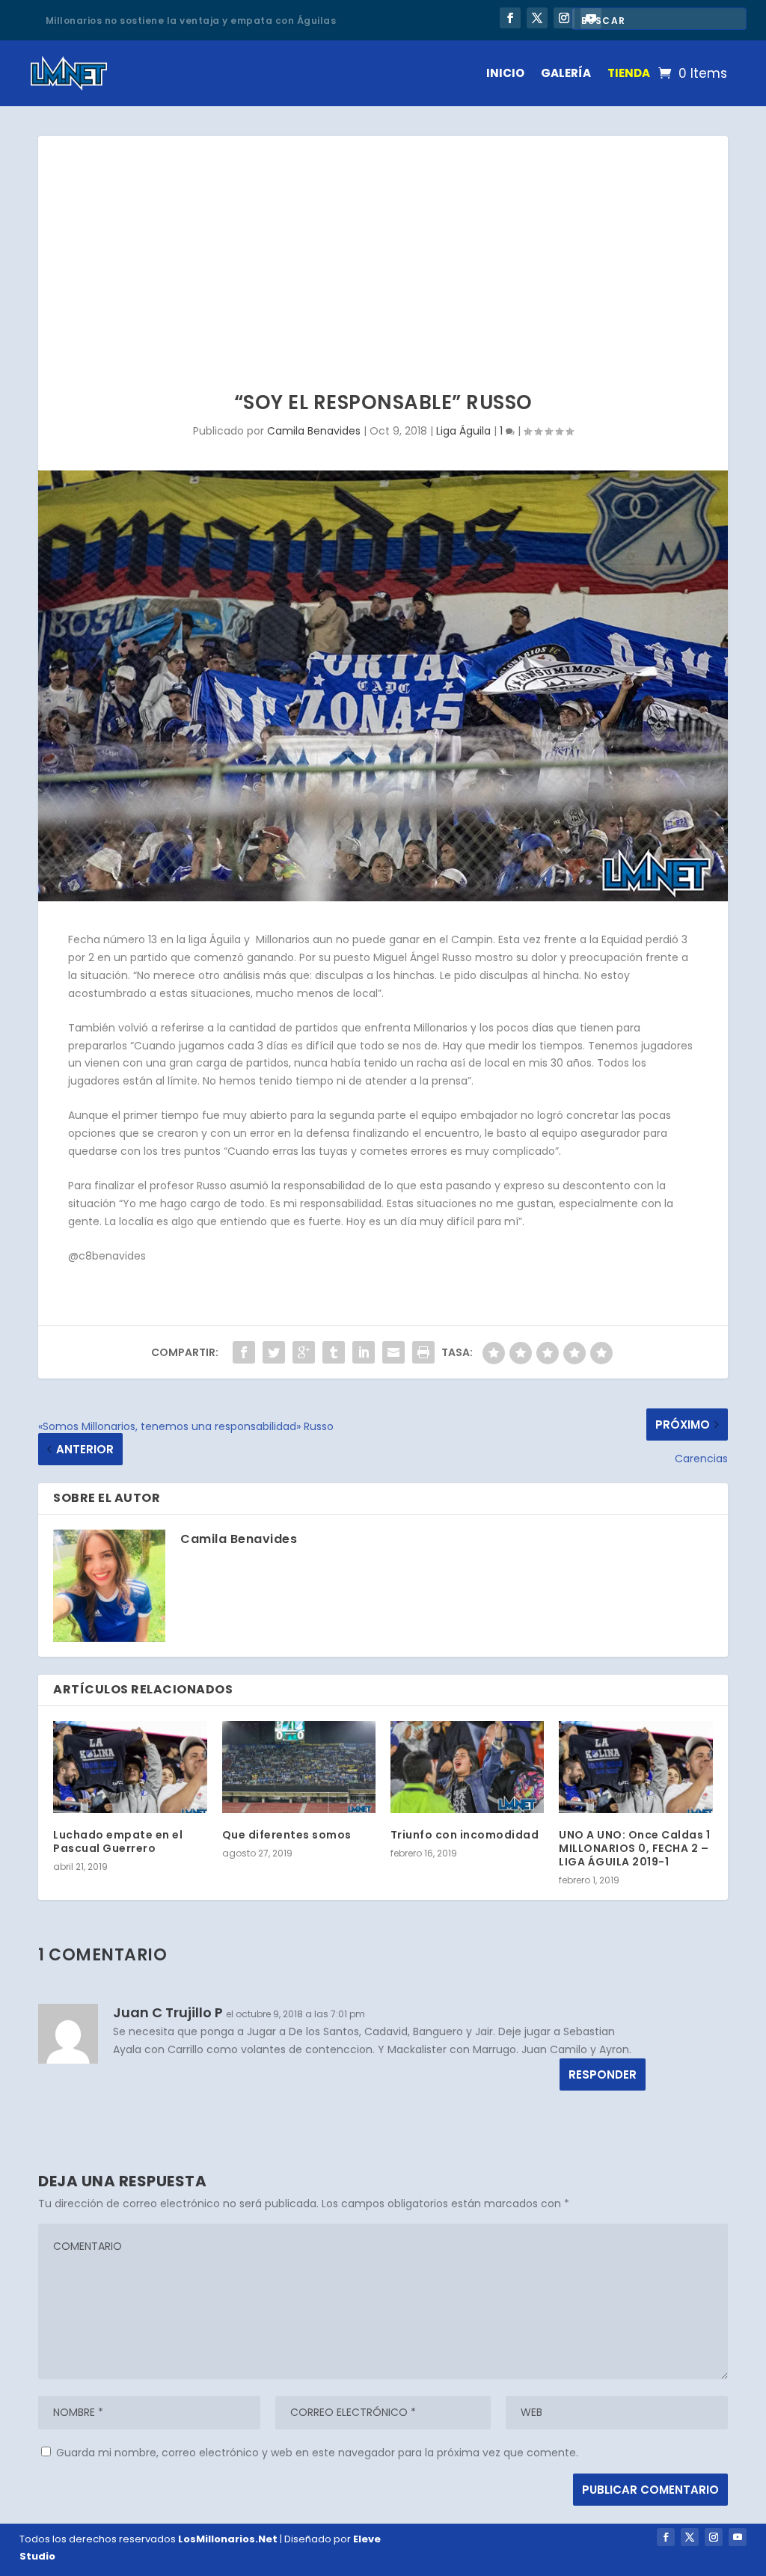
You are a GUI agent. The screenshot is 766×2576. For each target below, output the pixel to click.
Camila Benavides (314, 431)
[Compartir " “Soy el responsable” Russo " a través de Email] (393, 1352)
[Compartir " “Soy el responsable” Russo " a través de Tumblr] (334, 1352)
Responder (603, 2074)
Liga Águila (463, 431)
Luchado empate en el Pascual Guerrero (118, 1841)
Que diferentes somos (287, 1835)
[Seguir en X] (537, 18)
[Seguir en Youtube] (738, 2537)
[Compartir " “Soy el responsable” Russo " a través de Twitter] (274, 1352)
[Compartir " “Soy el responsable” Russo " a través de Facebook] (244, 1352)
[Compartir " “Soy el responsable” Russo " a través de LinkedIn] (364, 1352)
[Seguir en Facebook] (510, 18)
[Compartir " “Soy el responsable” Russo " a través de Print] (423, 1352)
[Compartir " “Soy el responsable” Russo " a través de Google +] (304, 1352)
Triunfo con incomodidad (465, 1835)
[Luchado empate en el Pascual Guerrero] (130, 1767)
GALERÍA (566, 73)
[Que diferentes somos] (299, 1767)
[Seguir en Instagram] (564, 18)
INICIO (505, 73)
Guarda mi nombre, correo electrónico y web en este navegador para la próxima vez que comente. (317, 2453)
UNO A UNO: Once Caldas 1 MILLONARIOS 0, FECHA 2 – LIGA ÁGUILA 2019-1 (634, 1848)
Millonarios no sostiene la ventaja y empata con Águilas (191, 19)
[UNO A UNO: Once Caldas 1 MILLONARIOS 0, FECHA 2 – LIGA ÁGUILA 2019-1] (635, 1767)
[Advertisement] (383, 248)
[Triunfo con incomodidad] (467, 1767)
